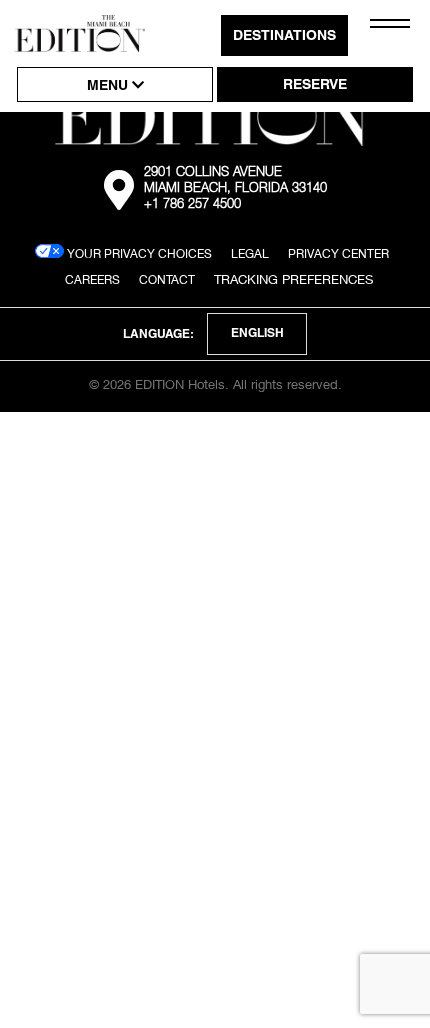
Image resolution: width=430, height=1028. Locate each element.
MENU (109, 87)
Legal (250, 253)
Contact (167, 279)
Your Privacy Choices (138, 253)
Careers (92, 279)
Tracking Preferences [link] (293, 279)
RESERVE (315, 86)
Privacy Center (338, 253)
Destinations (284, 37)
